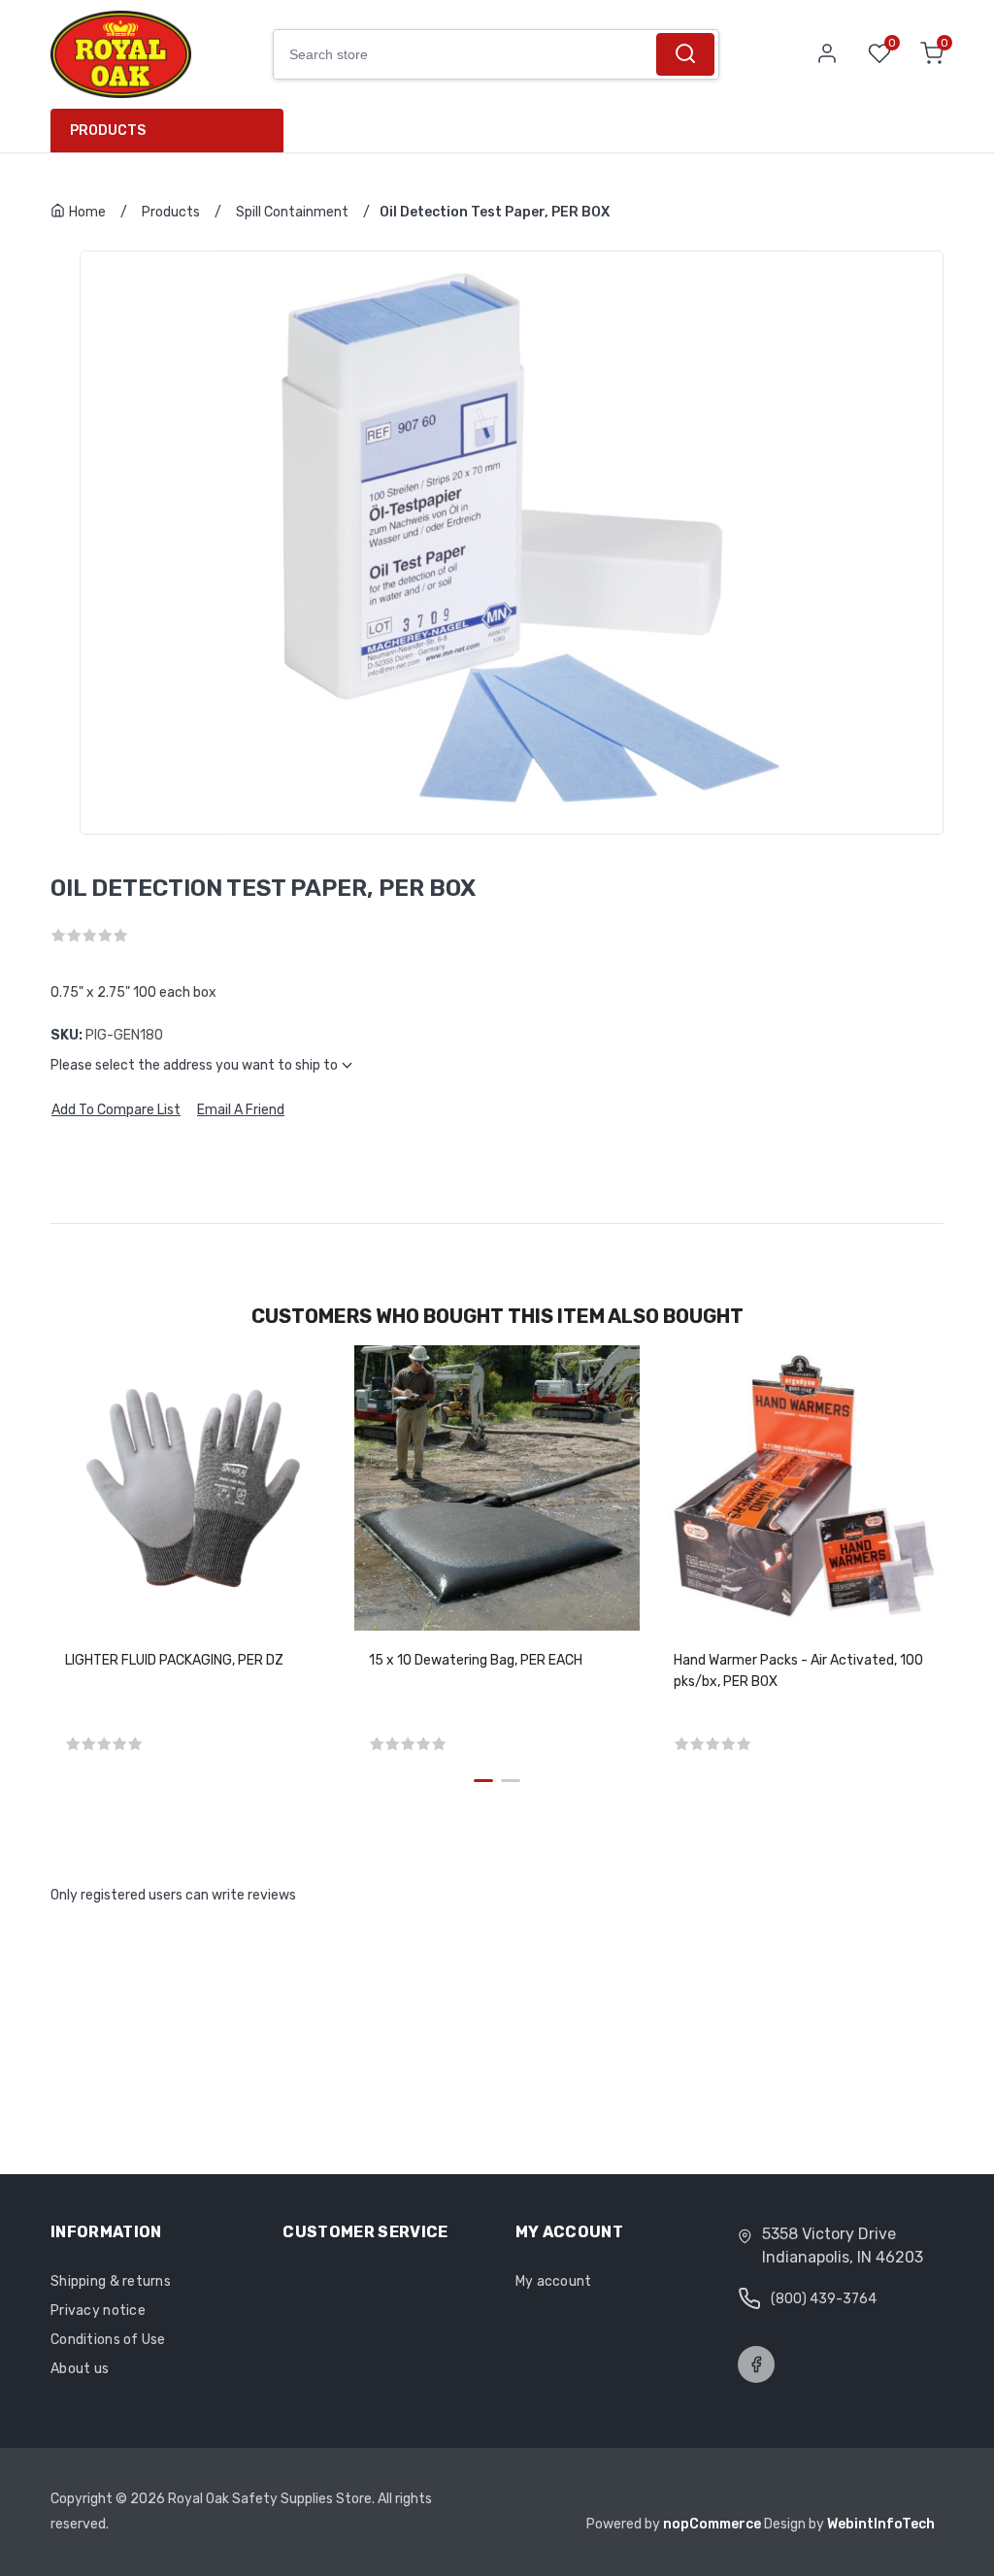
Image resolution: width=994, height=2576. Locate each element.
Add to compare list (116, 1110)
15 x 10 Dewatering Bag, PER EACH (476, 1660)
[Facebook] (756, 2364)
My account (554, 2281)
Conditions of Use (108, 2340)
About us (80, 2369)
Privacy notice (98, 2311)
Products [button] (108, 131)
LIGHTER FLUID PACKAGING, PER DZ (174, 1660)
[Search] (685, 54)
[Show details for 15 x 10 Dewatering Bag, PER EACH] (497, 1487)
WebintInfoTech (881, 2524)
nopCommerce (713, 2524)
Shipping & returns (111, 2281)
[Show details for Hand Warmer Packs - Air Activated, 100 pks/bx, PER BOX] (801, 1487)
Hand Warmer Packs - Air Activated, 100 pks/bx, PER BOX (798, 1671)
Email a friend (241, 1110)
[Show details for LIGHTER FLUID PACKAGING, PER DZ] (193, 1487)
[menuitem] (174, 131)
